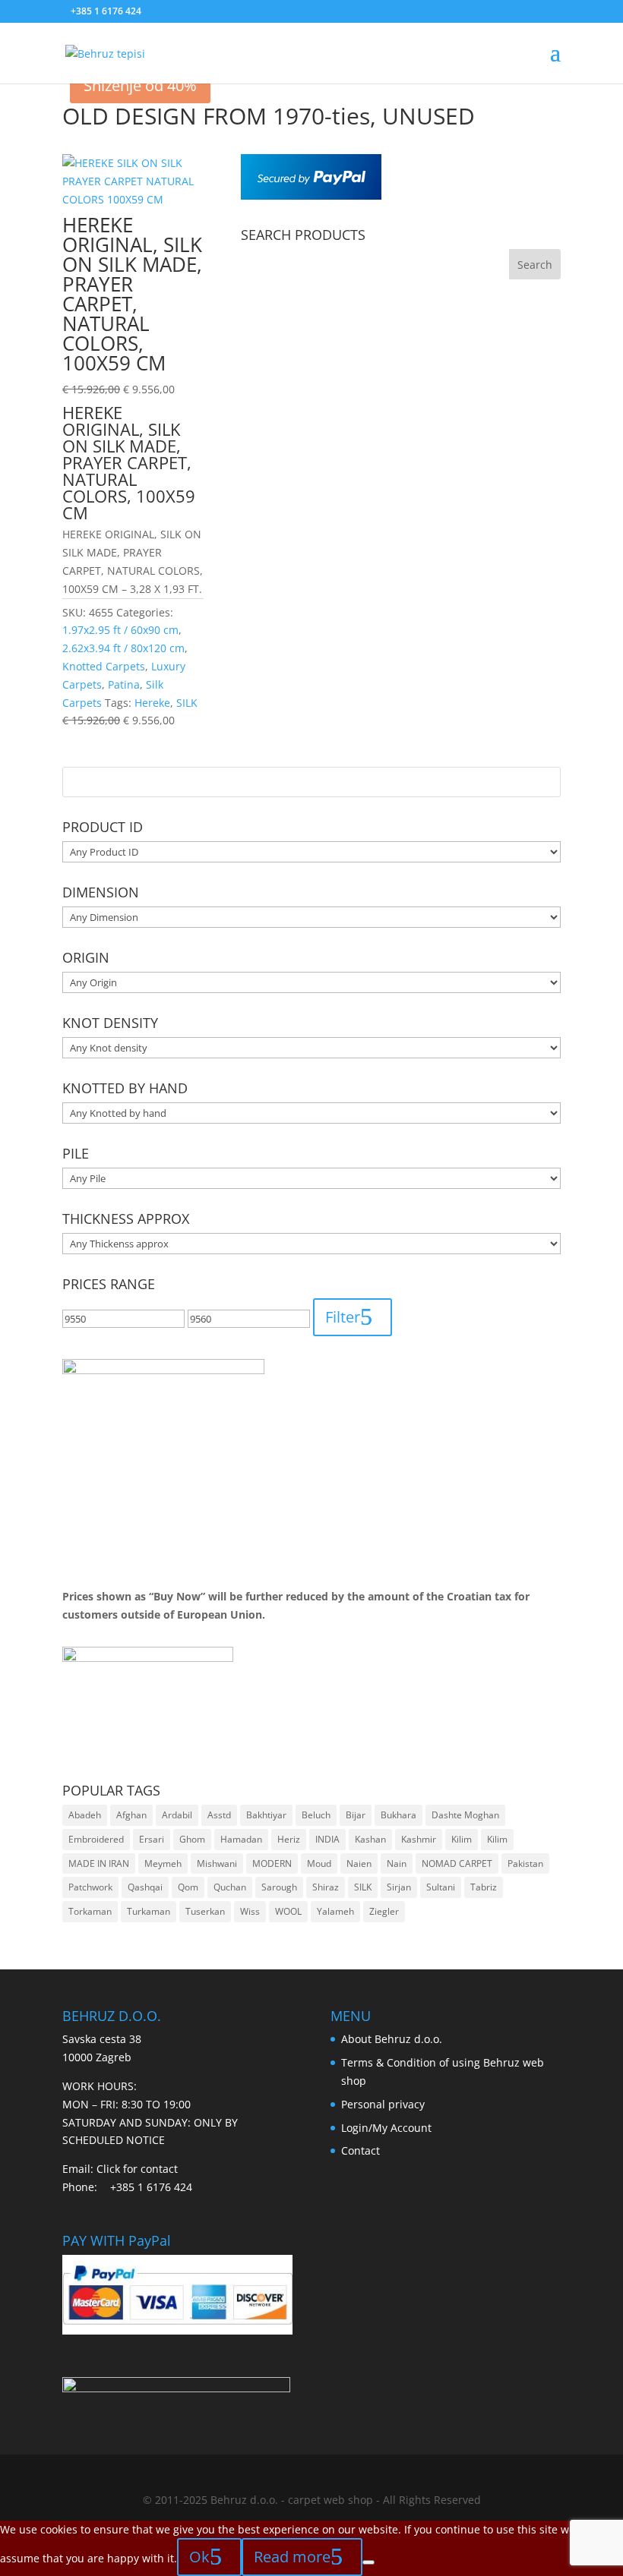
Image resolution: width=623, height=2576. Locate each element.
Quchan (230, 1887)
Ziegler (384, 1911)
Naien (359, 1863)
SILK (363, 1887)
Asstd (219, 1815)
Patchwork (90, 1887)
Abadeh (85, 1815)
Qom (188, 1887)
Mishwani (217, 1863)
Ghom (192, 1839)
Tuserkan (205, 1911)
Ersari (152, 1839)
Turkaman (149, 1911)
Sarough (279, 1887)
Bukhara (398, 1815)
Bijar (356, 1815)
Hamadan (241, 1839)
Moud (319, 1863)
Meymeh (163, 1863)
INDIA (327, 1839)
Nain (397, 1863)
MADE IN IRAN (99, 1863)
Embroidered (96, 1839)
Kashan (370, 1839)
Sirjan (399, 1887)
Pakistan (525, 1863)
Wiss (250, 1911)
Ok (199, 2557)
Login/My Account (386, 2128)
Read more (292, 2557)
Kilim (462, 1839)
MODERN (272, 1863)
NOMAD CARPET (457, 1863)
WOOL (288, 1911)
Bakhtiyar (266, 1815)
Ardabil (177, 1815)
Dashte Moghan (465, 1815)
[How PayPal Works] (311, 195)
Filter (343, 1317)
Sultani (441, 1887)
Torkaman (90, 1911)
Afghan (131, 1815)
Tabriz (484, 1887)
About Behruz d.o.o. (392, 2039)
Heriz (289, 1839)
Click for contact (137, 2169)
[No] (368, 2562)
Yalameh (335, 1911)
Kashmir (419, 1839)
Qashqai (145, 1887)
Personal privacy (383, 2104)
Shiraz (326, 1887)
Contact (361, 2150)
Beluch (316, 1815)
